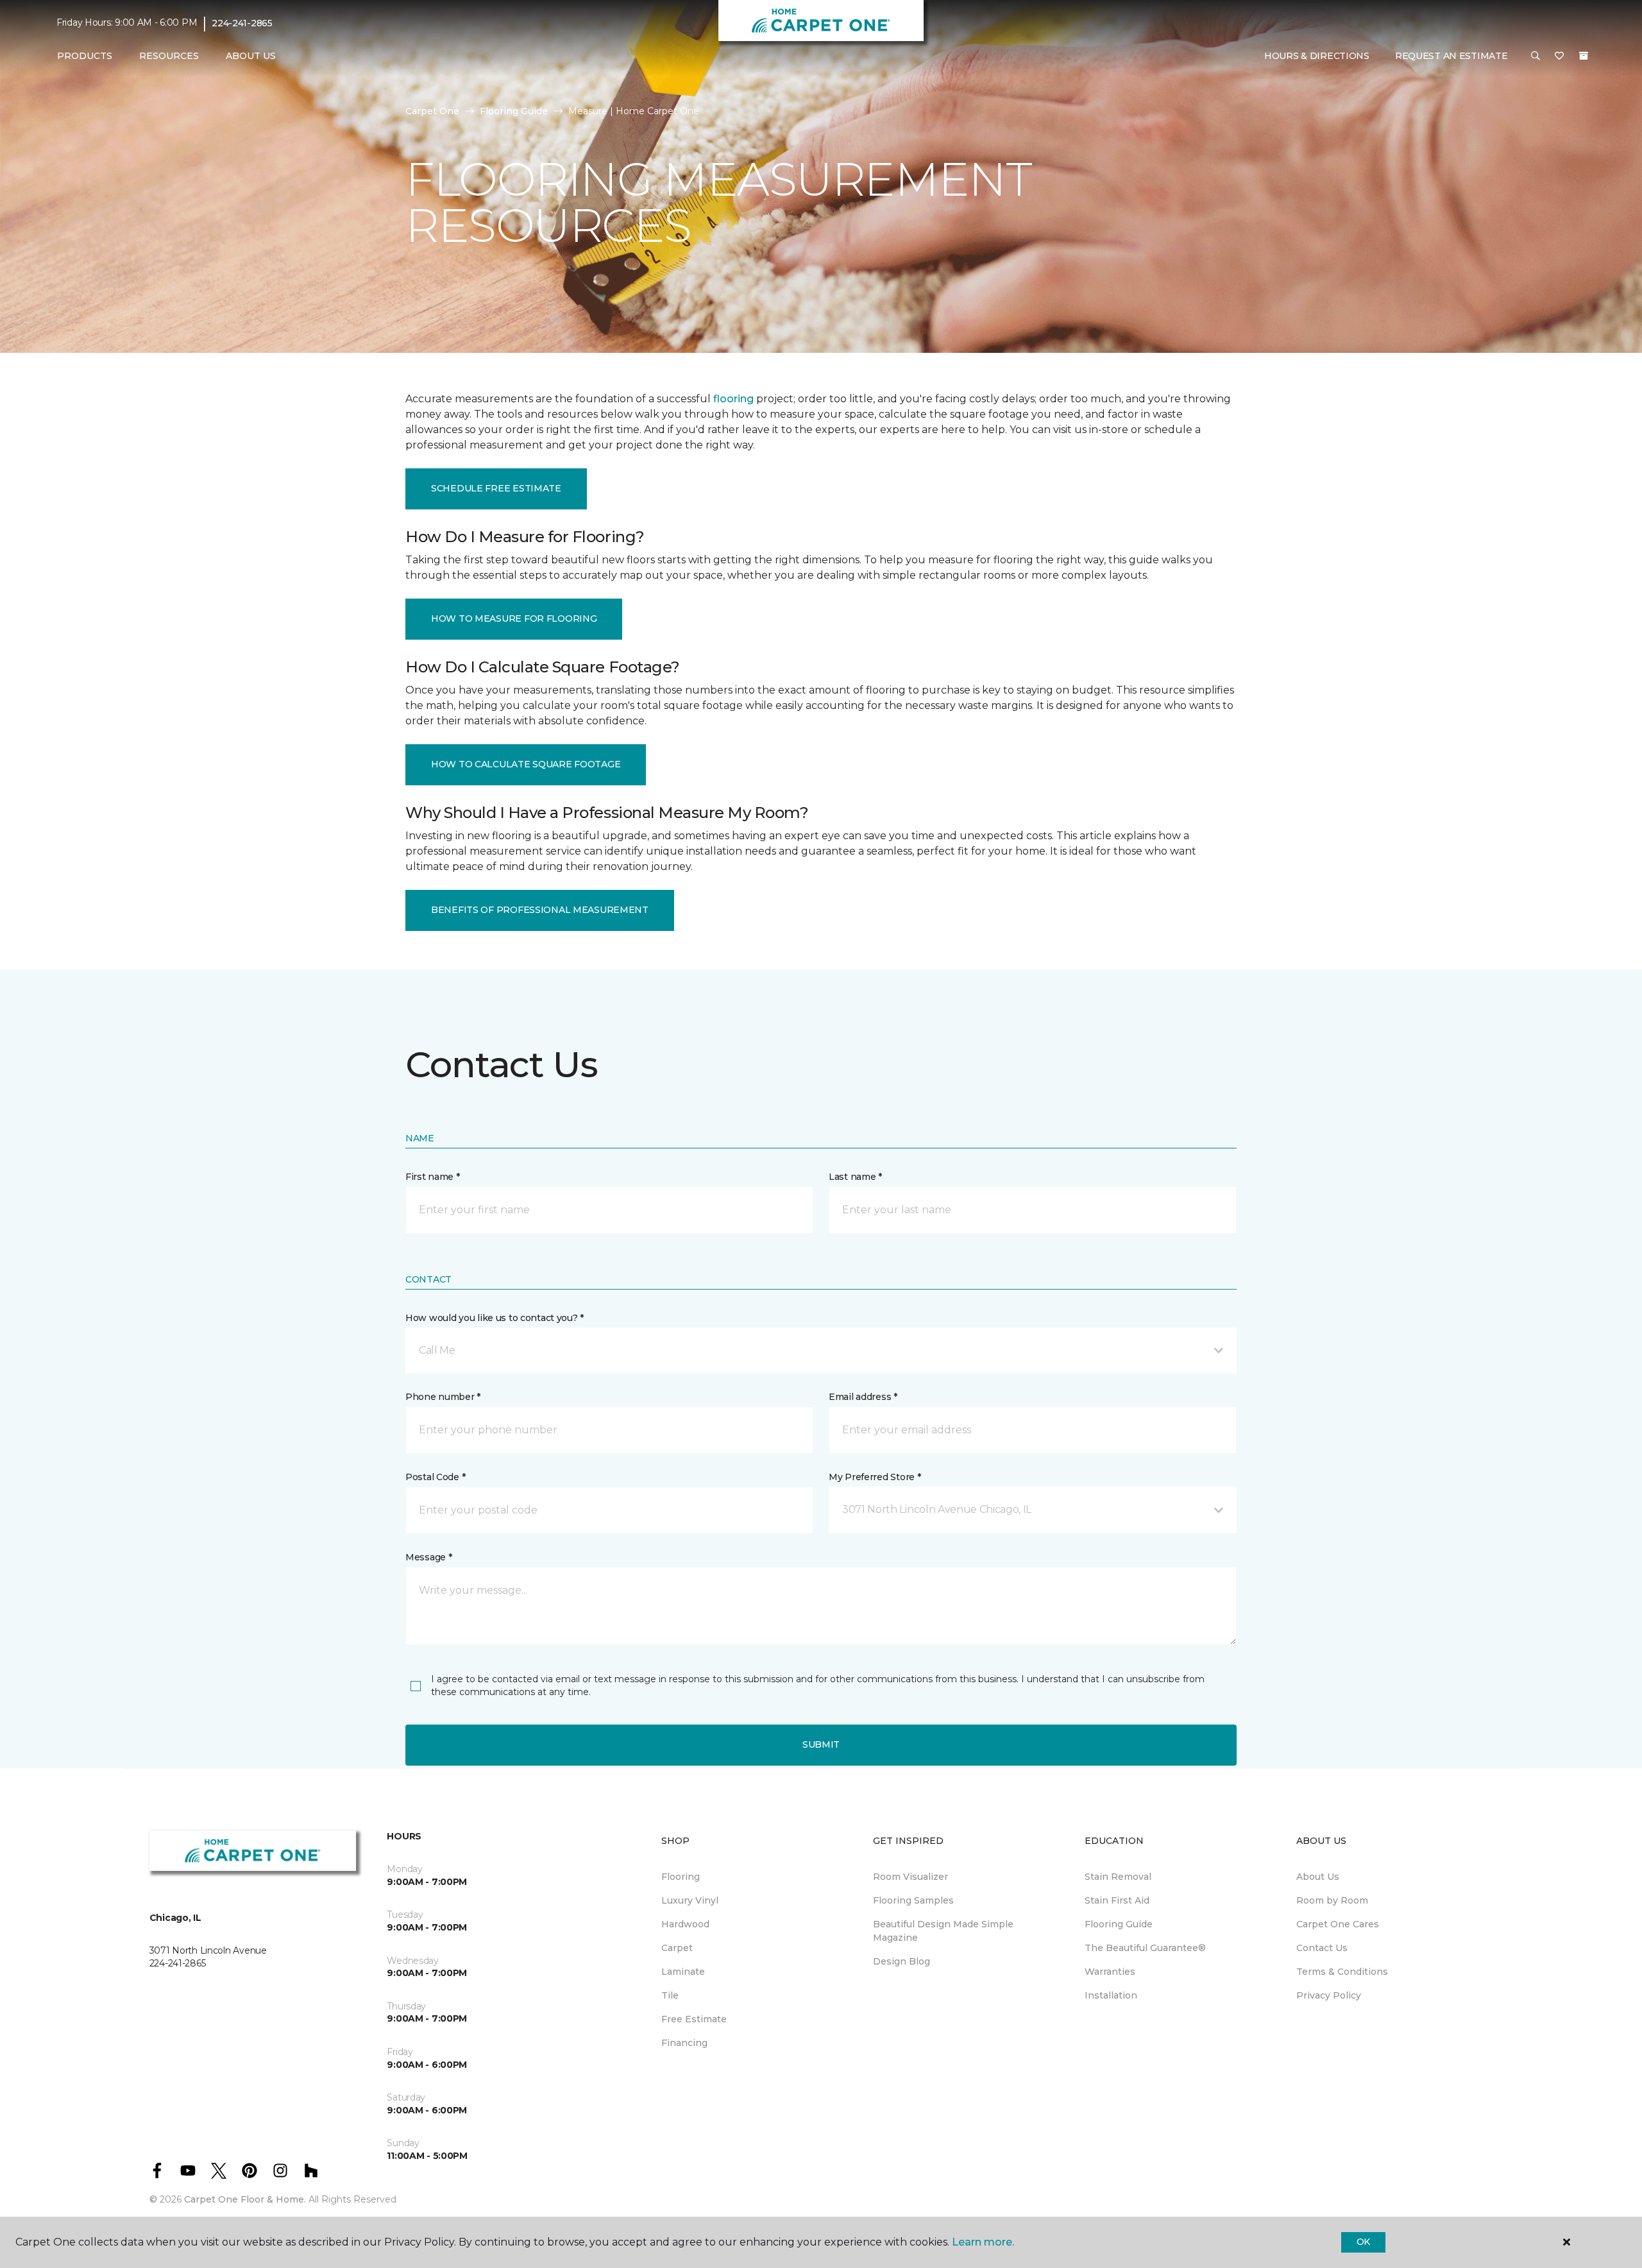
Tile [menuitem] (670, 1995)
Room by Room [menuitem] (1332, 1900)
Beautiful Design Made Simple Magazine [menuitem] (943, 1931)
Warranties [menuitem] (1110, 1972)
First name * (433, 1177)
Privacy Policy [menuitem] (1329, 1995)
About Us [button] (251, 56)
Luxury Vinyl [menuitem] (690, 1900)
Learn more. (983, 2242)
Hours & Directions (1317, 56)
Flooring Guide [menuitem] (1119, 1924)
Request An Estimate (1452, 56)
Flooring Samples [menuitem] (913, 1900)
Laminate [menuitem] (683, 1972)
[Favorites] (1559, 56)
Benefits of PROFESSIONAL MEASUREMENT (540, 910)
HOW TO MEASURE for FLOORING (514, 618)
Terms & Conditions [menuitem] (1342, 1972)
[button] (1536, 56)
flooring (733, 399)
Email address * (863, 1397)
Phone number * (443, 1397)
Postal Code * (435, 1477)
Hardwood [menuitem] (685, 1924)
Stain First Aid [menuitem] (1117, 1900)
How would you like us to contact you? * (495, 1318)
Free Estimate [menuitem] (694, 2019)
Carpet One (432, 111)
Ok (1363, 2242)
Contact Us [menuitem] (1322, 1948)
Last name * (855, 1177)
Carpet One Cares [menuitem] (1338, 1924)
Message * (428, 1557)
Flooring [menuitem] (681, 1877)
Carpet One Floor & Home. (245, 2199)
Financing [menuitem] (684, 2043)
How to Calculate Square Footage (526, 764)
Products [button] (85, 56)
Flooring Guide (514, 111)
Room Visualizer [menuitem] (910, 1877)
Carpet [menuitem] (677, 1948)
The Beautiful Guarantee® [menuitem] (1145, 1948)
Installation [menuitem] (1111, 1995)
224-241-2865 (242, 23)
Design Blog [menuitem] (901, 1961)
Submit (821, 1744)
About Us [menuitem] (1318, 1877)
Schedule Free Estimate (496, 488)
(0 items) (1584, 56)
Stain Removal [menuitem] (1118, 1877)
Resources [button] (169, 56)
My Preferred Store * (875, 1477)
